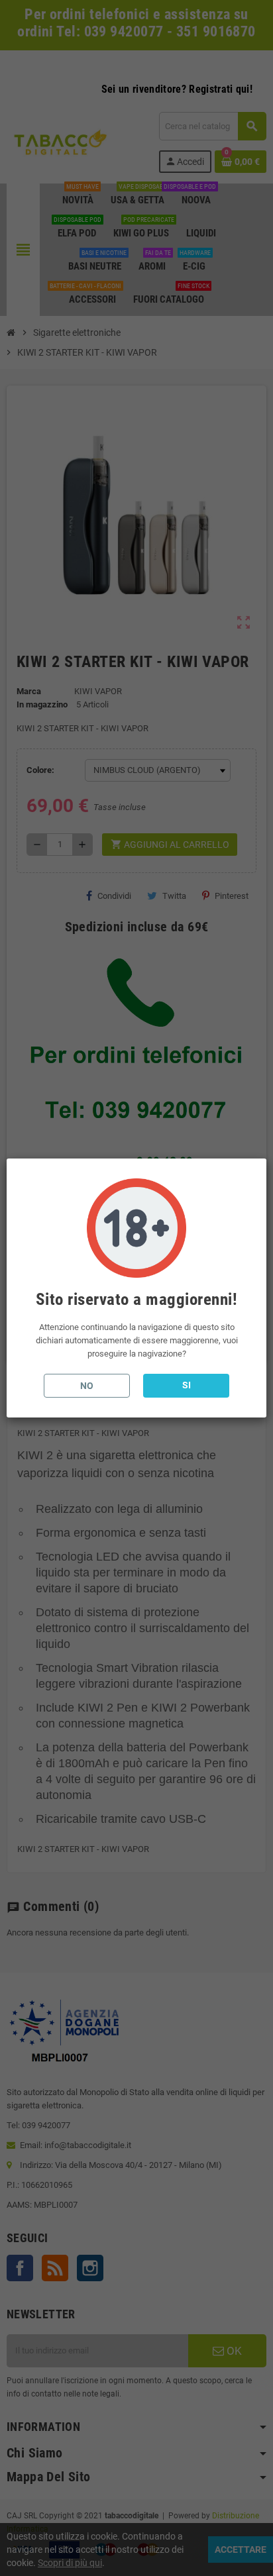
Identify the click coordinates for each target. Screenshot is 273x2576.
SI (187, 1385)
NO (87, 1386)
